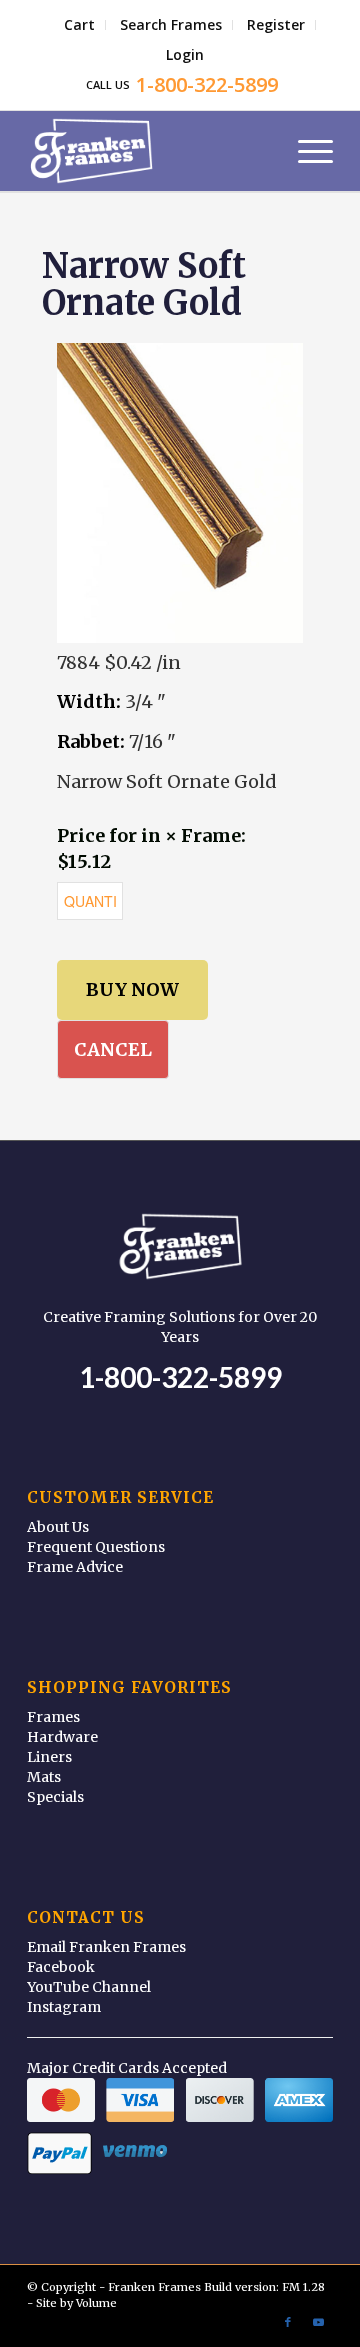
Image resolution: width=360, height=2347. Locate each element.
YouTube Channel (89, 1987)
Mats (44, 1777)
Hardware (62, 1737)
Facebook (61, 1967)
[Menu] (305, 151)
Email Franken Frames (106, 1947)
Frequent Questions (96, 1547)
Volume (96, 2303)
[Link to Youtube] (318, 2322)
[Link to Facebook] (288, 2322)
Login (185, 54)
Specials (55, 1797)
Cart (79, 24)
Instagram (64, 2007)
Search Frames (171, 24)
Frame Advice (75, 1567)
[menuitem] (80, 25)
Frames (53, 1717)
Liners (49, 1757)
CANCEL (113, 1049)
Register (276, 24)
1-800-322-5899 (180, 1377)
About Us (58, 1527)
